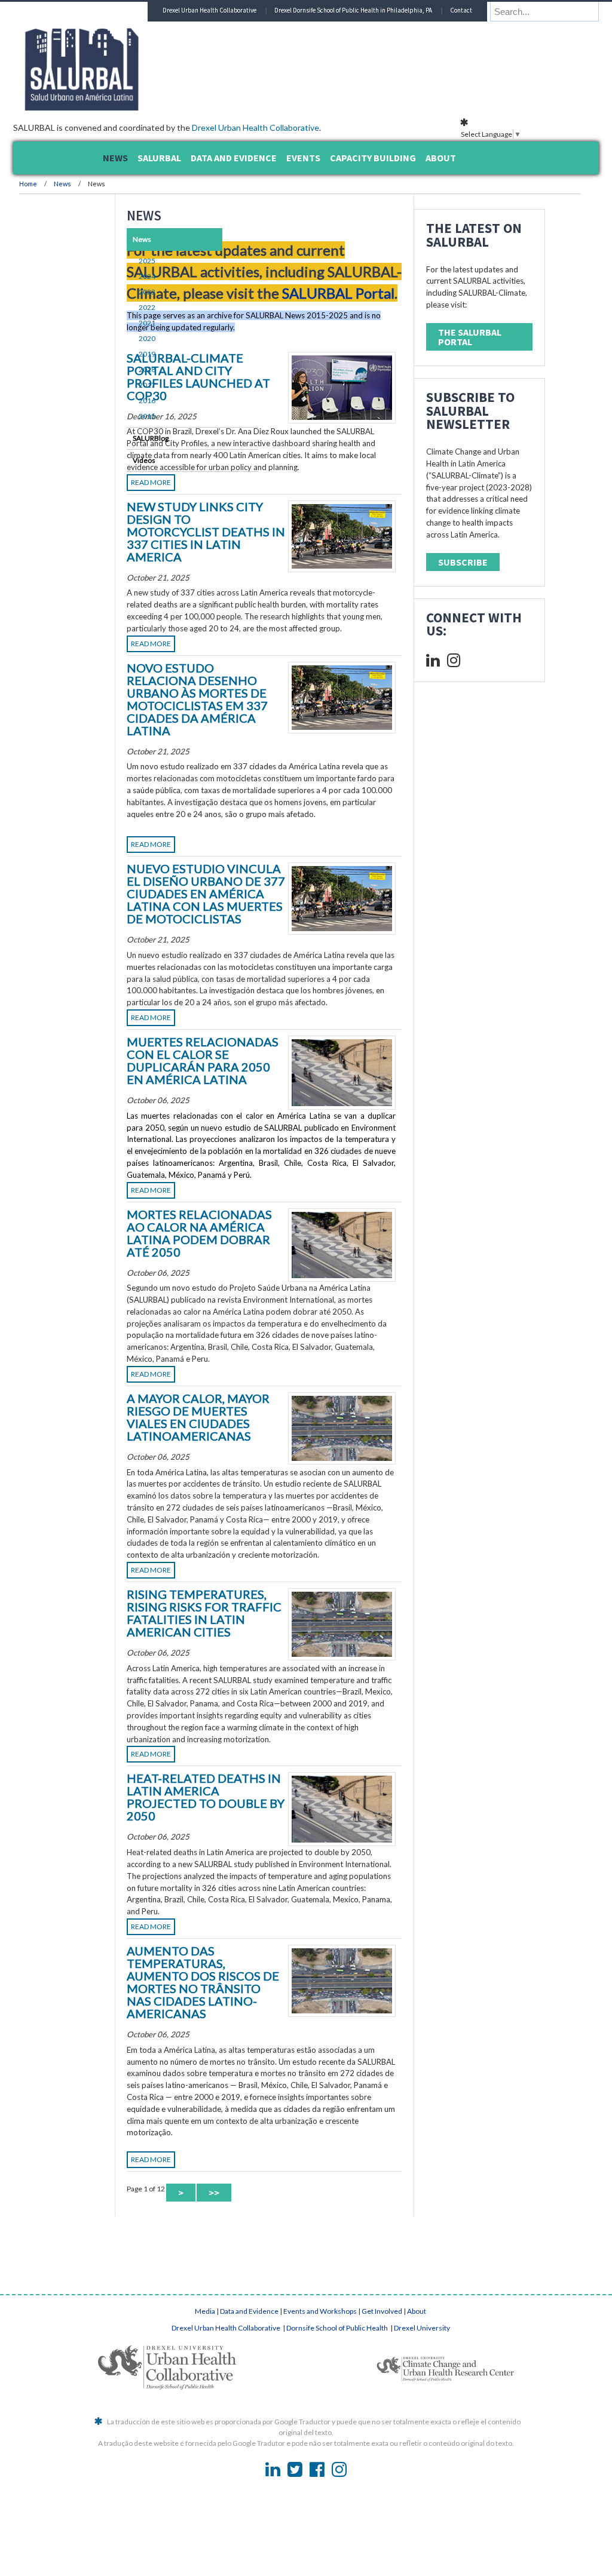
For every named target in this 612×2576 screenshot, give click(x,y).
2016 (117, 400)
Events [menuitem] (303, 158)
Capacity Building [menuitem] (373, 158)
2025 (117, 261)
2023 (117, 292)
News (140, 184)
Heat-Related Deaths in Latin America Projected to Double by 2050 (255, 2210)
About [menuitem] (441, 158)
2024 (117, 276)
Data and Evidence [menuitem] (234, 158)
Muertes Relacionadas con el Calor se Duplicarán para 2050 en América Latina (261, 1262)
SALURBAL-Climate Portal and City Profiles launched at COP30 (262, 426)
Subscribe (469, 695)
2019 (117, 354)
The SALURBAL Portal (466, 379)
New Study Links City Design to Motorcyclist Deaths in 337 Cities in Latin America (258, 605)
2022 (117, 307)
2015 (117, 416)
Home (106, 184)
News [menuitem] (115, 158)
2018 (117, 369)
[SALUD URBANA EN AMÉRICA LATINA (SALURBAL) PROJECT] (210, 107)
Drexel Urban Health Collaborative (333, 128)
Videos (114, 460)
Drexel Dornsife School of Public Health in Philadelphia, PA (384, 30)
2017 (117, 385)
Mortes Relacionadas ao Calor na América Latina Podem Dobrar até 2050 (261, 1483)
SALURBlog (121, 438)
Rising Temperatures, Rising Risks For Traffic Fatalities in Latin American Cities (275, 1972)
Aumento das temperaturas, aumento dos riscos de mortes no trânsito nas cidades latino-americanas (296, 2413)
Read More (229, 549)
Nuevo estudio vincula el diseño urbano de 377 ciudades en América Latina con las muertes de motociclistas (292, 1046)
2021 (117, 323)
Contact (492, 30)
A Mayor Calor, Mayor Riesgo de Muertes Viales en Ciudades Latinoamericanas (259, 1716)
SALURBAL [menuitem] (159, 158)
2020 (117, 338)
